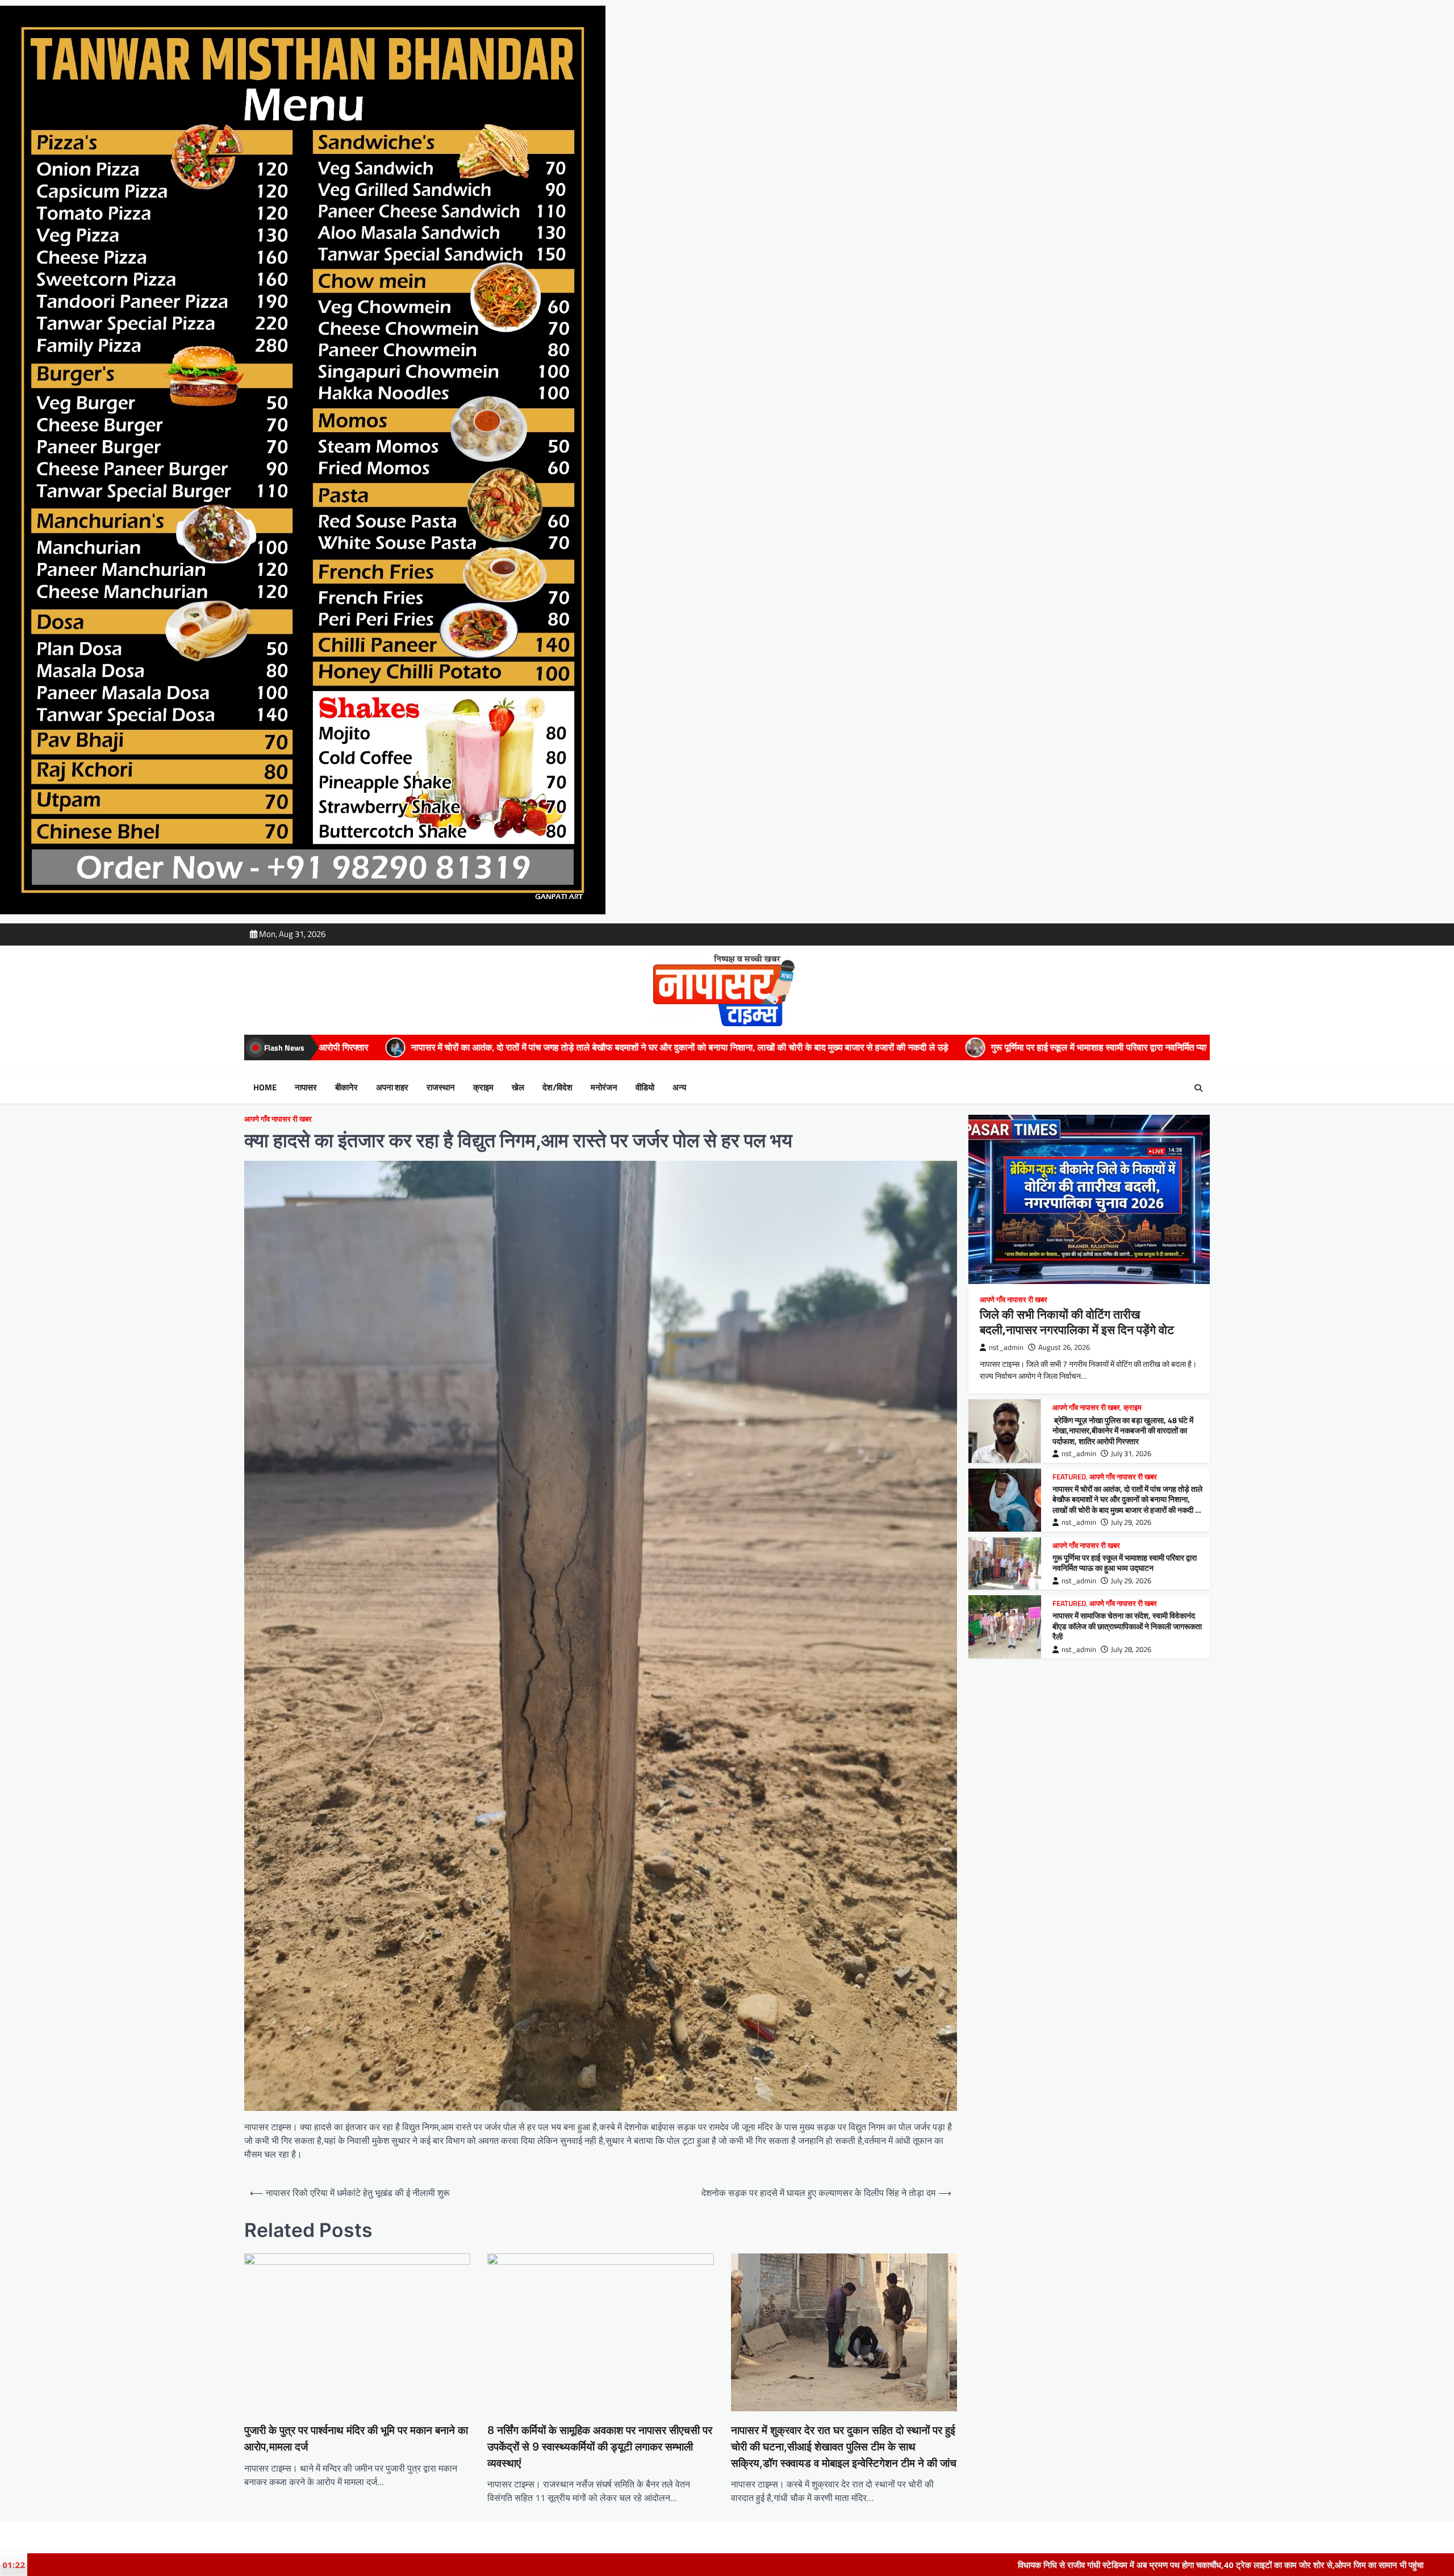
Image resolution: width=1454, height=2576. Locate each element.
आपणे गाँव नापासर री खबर (278, 1119)
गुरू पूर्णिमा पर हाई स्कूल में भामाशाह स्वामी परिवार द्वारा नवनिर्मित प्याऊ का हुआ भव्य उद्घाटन (705, 1047)
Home (265, 1088)
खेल (518, 1088)
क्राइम (483, 1088)
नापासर (306, 1088)
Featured (1069, 1477)
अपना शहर (392, 1088)
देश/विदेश (557, 1088)
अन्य (679, 1088)
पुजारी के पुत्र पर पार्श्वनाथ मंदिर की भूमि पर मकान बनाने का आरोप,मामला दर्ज (356, 2439)
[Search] (1198, 1088)
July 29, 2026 (1131, 1522)
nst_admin (1006, 1347)
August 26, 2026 (1064, 1347)
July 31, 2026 (1131, 1454)
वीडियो (645, 1088)
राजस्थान (441, 1088)
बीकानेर (346, 1088)
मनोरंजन (604, 1088)
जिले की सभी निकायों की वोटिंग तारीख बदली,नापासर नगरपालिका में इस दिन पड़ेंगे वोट (1077, 1322)
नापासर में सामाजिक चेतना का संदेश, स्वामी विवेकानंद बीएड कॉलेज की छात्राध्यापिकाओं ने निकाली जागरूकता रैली (1077, 1047)
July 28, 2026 (1131, 1649)
